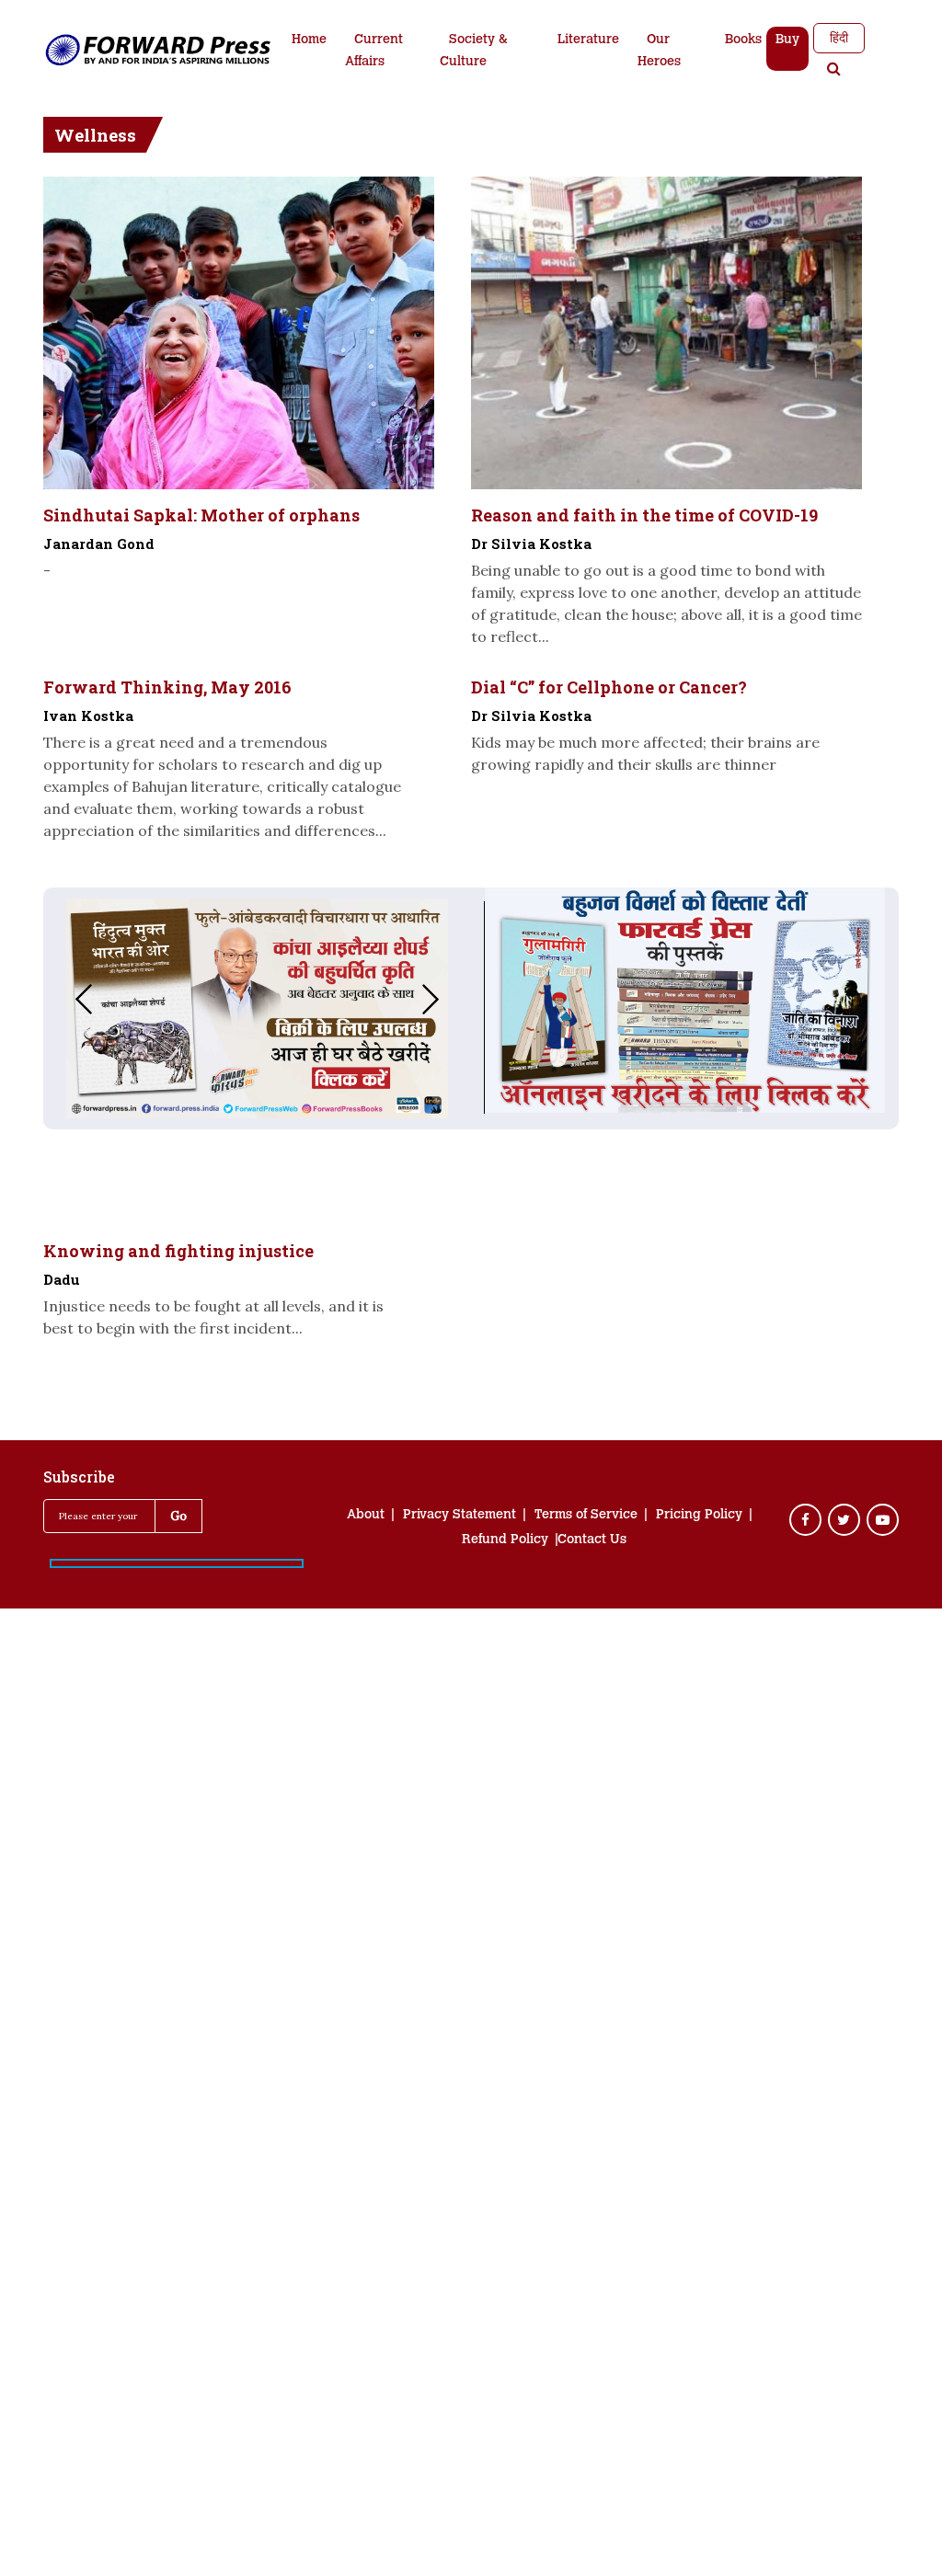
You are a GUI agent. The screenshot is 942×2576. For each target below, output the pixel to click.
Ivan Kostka (88, 716)
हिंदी (839, 38)
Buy (787, 40)
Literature (588, 40)
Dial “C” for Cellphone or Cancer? (609, 687)
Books (743, 40)
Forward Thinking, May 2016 (167, 687)
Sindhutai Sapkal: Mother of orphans (201, 515)
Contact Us (592, 1540)
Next (449, 999)
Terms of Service (586, 1516)
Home (309, 40)
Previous (65, 999)
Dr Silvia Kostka (531, 544)
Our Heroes (659, 52)
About (366, 1516)
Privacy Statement (460, 1516)
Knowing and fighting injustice (178, 1251)
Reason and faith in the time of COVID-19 (644, 515)
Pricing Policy (699, 1516)
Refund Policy (505, 1540)
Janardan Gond (99, 544)
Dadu (62, 1279)
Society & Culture (473, 52)
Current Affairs (374, 52)
